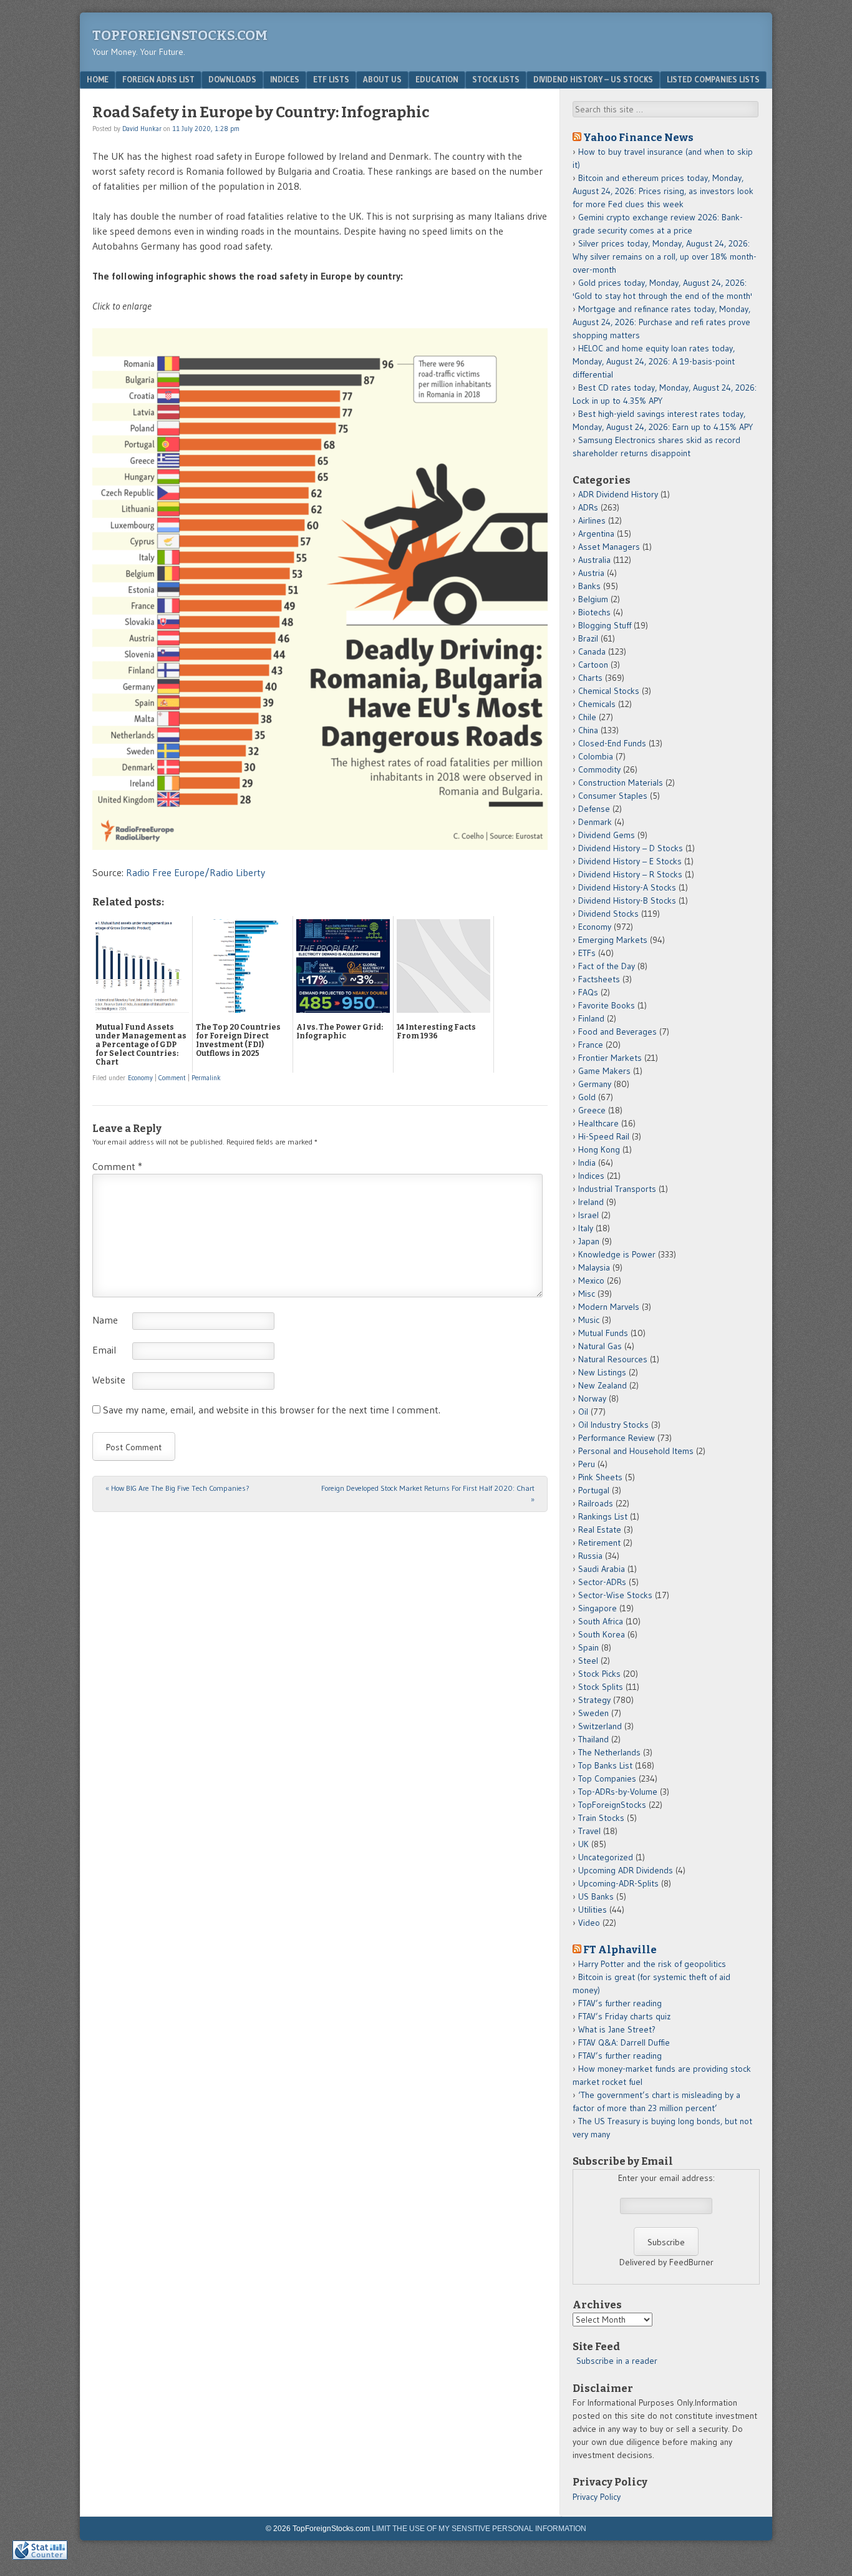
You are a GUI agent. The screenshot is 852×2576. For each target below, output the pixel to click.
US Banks (596, 1896)
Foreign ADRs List (158, 79)
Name (105, 1320)
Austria (591, 573)
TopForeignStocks (612, 1805)
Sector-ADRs (602, 1582)
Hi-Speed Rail (604, 1136)
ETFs (587, 953)
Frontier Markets (610, 1058)
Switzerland (600, 1726)
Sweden (593, 1713)
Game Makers (604, 1071)
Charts (590, 678)
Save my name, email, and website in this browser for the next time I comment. (272, 1410)
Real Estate (600, 1529)
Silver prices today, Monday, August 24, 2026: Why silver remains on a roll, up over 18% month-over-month (665, 256)
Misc (587, 1294)
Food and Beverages (617, 1032)
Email (104, 1350)
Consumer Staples (613, 796)
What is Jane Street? (617, 2029)
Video (589, 1923)
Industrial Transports (617, 1189)
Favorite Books (607, 1005)
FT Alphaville (620, 1949)
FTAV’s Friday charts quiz (624, 2016)
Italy (586, 1228)
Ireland (591, 1202)
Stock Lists (496, 79)
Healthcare (598, 1123)
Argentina (596, 534)
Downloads (232, 79)
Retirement (599, 1543)
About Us (382, 79)
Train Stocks (601, 1818)
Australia (594, 560)
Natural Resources (613, 1359)
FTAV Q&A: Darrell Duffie (624, 2042)
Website (109, 1380)
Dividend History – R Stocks (630, 874)
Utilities (593, 1910)
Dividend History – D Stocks (631, 848)
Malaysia (594, 1267)
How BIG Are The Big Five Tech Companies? (177, 1488)
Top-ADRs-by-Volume (618, 1792)
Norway (592, 1398)
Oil (583, 1412)
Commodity (599, 769)
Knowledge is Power (617, 1254)
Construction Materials (621, 783)
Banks (589, 586)
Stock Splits (601, 1687)
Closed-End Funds (612, 743)
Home (98, 79)
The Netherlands (609, 1752)
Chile (587, 717)
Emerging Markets (613, 940)
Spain (588, 1647)
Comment (172, 1078)
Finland (591, 1018)
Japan (589, 1241)
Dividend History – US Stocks (593, 79)
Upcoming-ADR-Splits (618, 1883)
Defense (594, 809)
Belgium (593, 599)
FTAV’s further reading (620, 2003)
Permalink (206, 1078)
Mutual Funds (603, 1333)
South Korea (602, 1634)
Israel (588, 1215)
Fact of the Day (607, 966)
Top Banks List (605, 1765)
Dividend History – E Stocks (630, 861)
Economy (140, 1078)
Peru (587, 1464)
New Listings (602, 1372)
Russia (590, 1556)
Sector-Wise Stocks (615, 1595)
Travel (589, 1831)
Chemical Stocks (609, 691)
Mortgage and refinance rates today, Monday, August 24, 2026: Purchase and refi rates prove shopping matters (661, 322)
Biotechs (594, 612)
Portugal (594, 1490)
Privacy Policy (597, 2497)
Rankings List (603, 1516)
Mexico (591, 1281)
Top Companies (607, 1778)
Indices (285, 79)
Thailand (593, 1739)
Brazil (588, 638)
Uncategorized (606, 1857)
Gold (587, 1097)
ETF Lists (331, 79)
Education (437, 79)
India (587, 1163)
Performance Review (617, 1438)
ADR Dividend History (618, 494)
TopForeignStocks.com (180, 35)
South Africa (601, 1621)
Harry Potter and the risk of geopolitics (652, 1964)
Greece (592, 1110)
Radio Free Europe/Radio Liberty (196, 872)
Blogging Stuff (605, 625)
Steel (588, 1661)
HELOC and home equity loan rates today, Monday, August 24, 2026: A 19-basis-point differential (654, 361)
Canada (592, 651)
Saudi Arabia (602, 1569)
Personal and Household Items (636, 1451)
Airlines (592, 520)
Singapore (598, 1608)
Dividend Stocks (608, 914)
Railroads (596, 1503)
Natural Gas (600, 1346)
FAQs (588, 992)
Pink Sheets (600, 1477)
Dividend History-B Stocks (627, 900)
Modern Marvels (609, 1307)
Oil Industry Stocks (613, 1425)
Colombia (596, 756)
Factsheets (599, 979)
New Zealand (603, 1385)
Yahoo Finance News (638, 137)
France (591, 1045)
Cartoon (593, 665)
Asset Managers (609, 547)
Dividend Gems (607, 835)
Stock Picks (599, 1674)
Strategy (594, 1700)
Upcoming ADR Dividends (626, 1870)
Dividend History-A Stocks (627, 887)
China (588, 730)
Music (589, 1320)
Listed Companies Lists (713, 79)
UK (583, 1844)
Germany (595, 1084)
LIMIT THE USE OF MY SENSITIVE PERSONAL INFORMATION (479, 2529)
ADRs (588, 507)
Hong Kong (599, 1149)
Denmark (595, 822)
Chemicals (597, 704)
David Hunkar (142, 129)
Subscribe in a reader (617, 2361)
